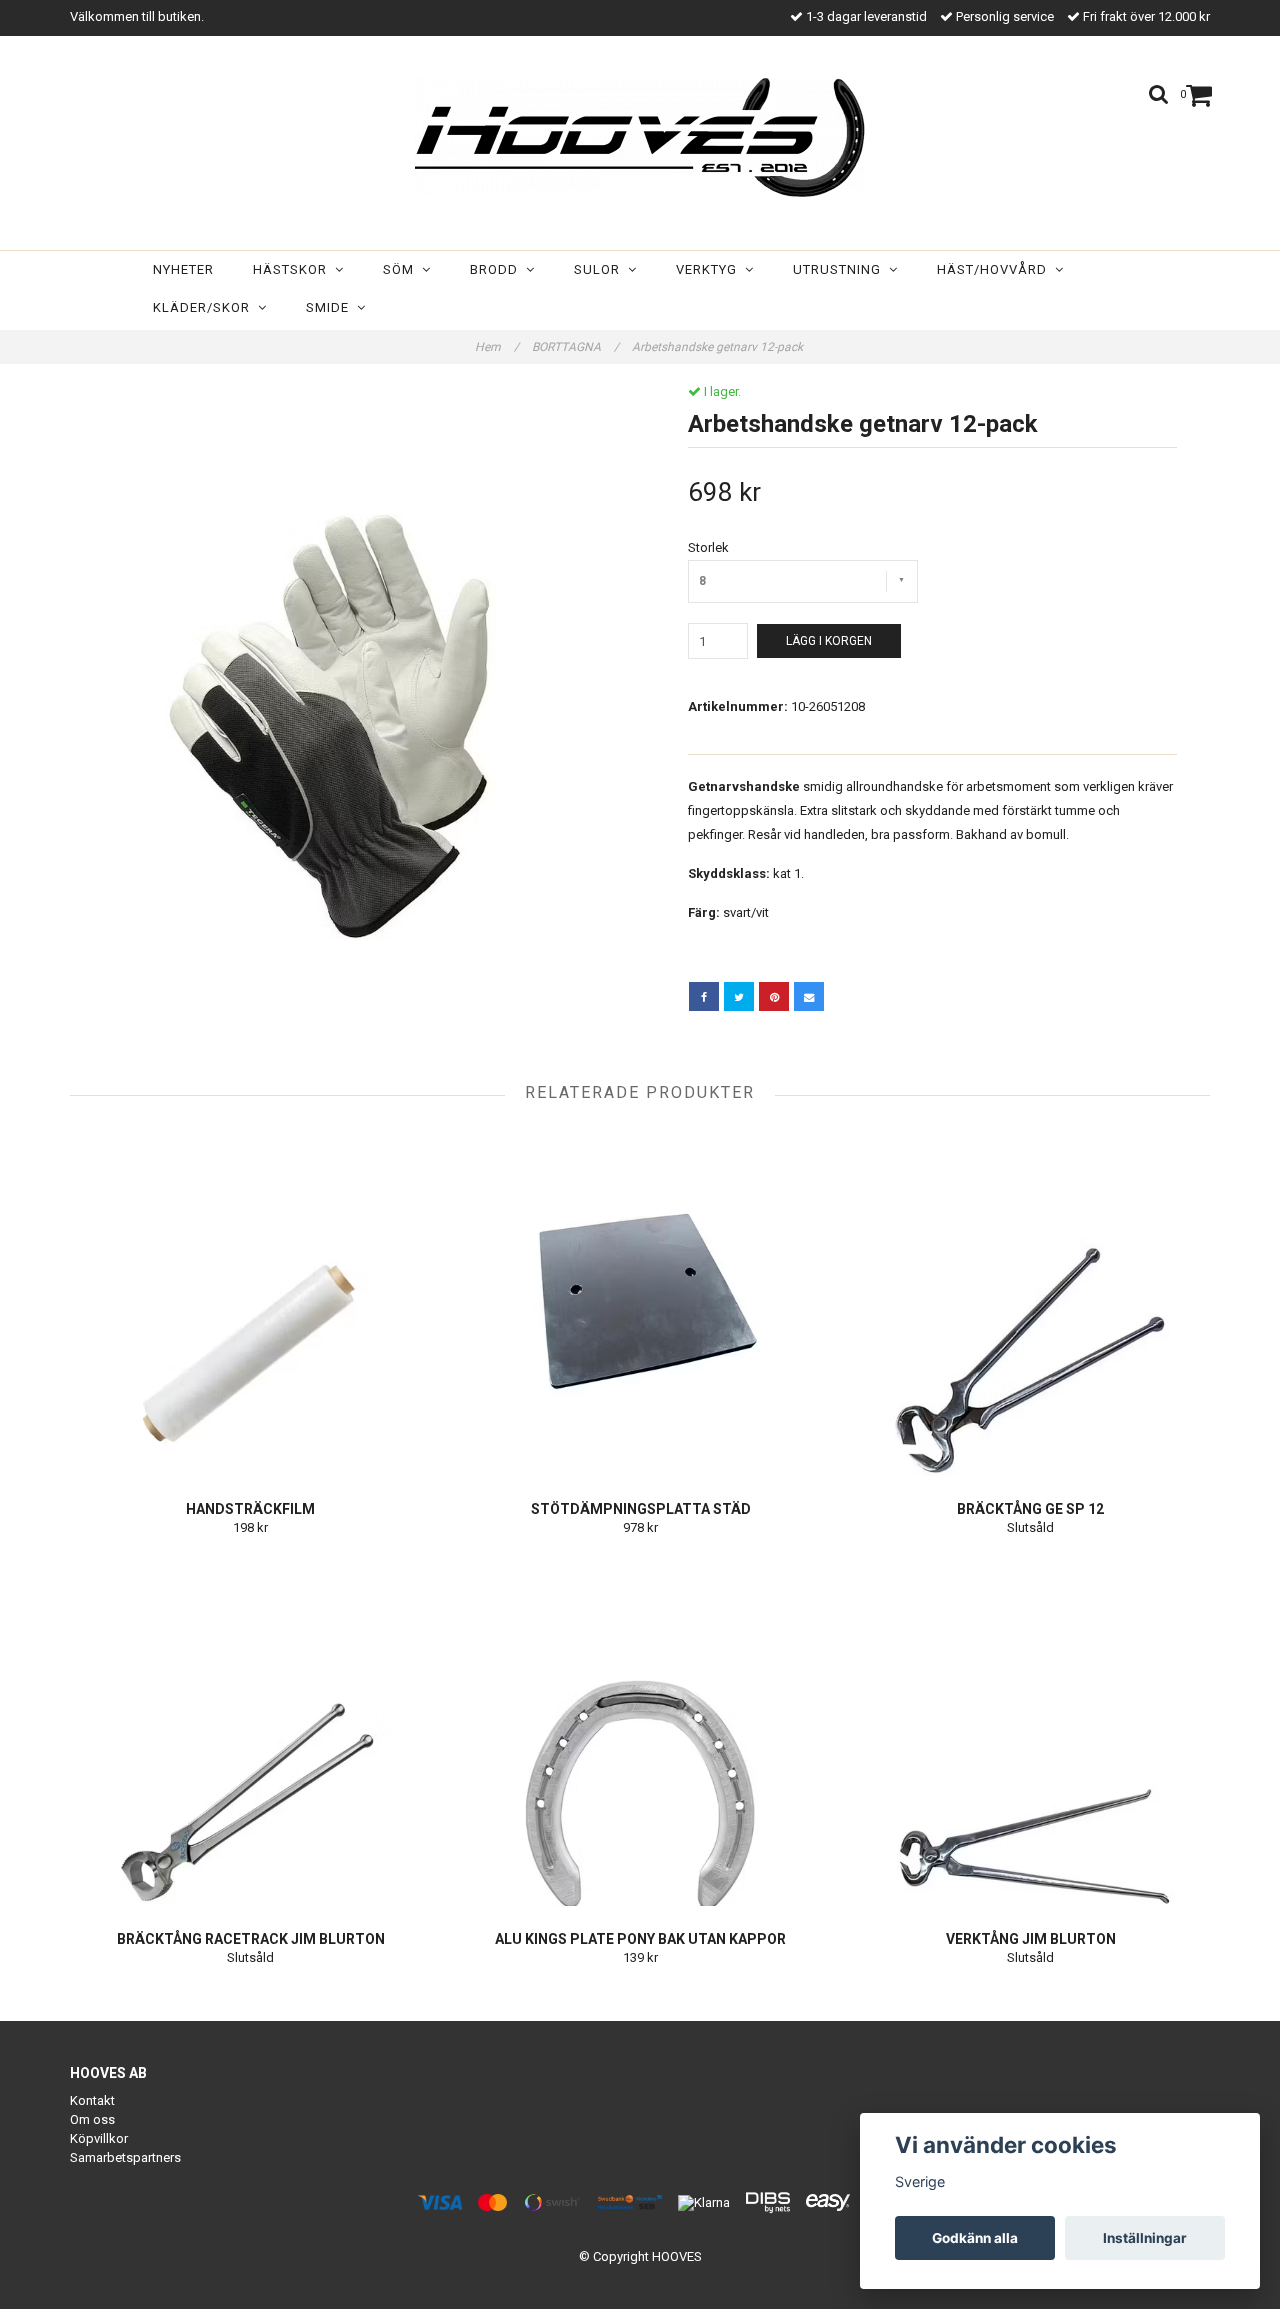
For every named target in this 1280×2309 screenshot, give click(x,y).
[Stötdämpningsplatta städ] (640, 1301)
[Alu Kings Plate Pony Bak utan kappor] (640, 1731)
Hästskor (294, 269)
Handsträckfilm (250, 1509)
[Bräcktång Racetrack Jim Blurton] (250, 1731)
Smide (331, 307)
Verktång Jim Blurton (1031, 1939)
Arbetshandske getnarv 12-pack (719, 347)
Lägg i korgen (829, 641)
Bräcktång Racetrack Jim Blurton (251, 1939)
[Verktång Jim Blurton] (1030, 1731)
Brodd (498, 269)
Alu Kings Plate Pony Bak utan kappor (640, 1939)
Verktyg (710, 269)
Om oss (92, 2119)
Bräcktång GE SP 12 (1030, 1509)
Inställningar (1145, 2238)
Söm (402, 269)
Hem (497, 347)
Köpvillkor (99, 2138)
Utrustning (841, 269)
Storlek (708, 547)
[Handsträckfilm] (250, 1301)
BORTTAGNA (575, 347)
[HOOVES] (640, 137)
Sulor (601, 269)
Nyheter (183, 269)
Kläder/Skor (205, 307)
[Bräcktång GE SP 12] (1030, 1301)
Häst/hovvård (996, 269)
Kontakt (92, 2100)
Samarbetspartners (125, 2157)
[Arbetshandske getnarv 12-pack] (347, 661)
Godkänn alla (975, 2238)
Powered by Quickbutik (640, 2272)
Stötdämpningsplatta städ (641, 1509)
